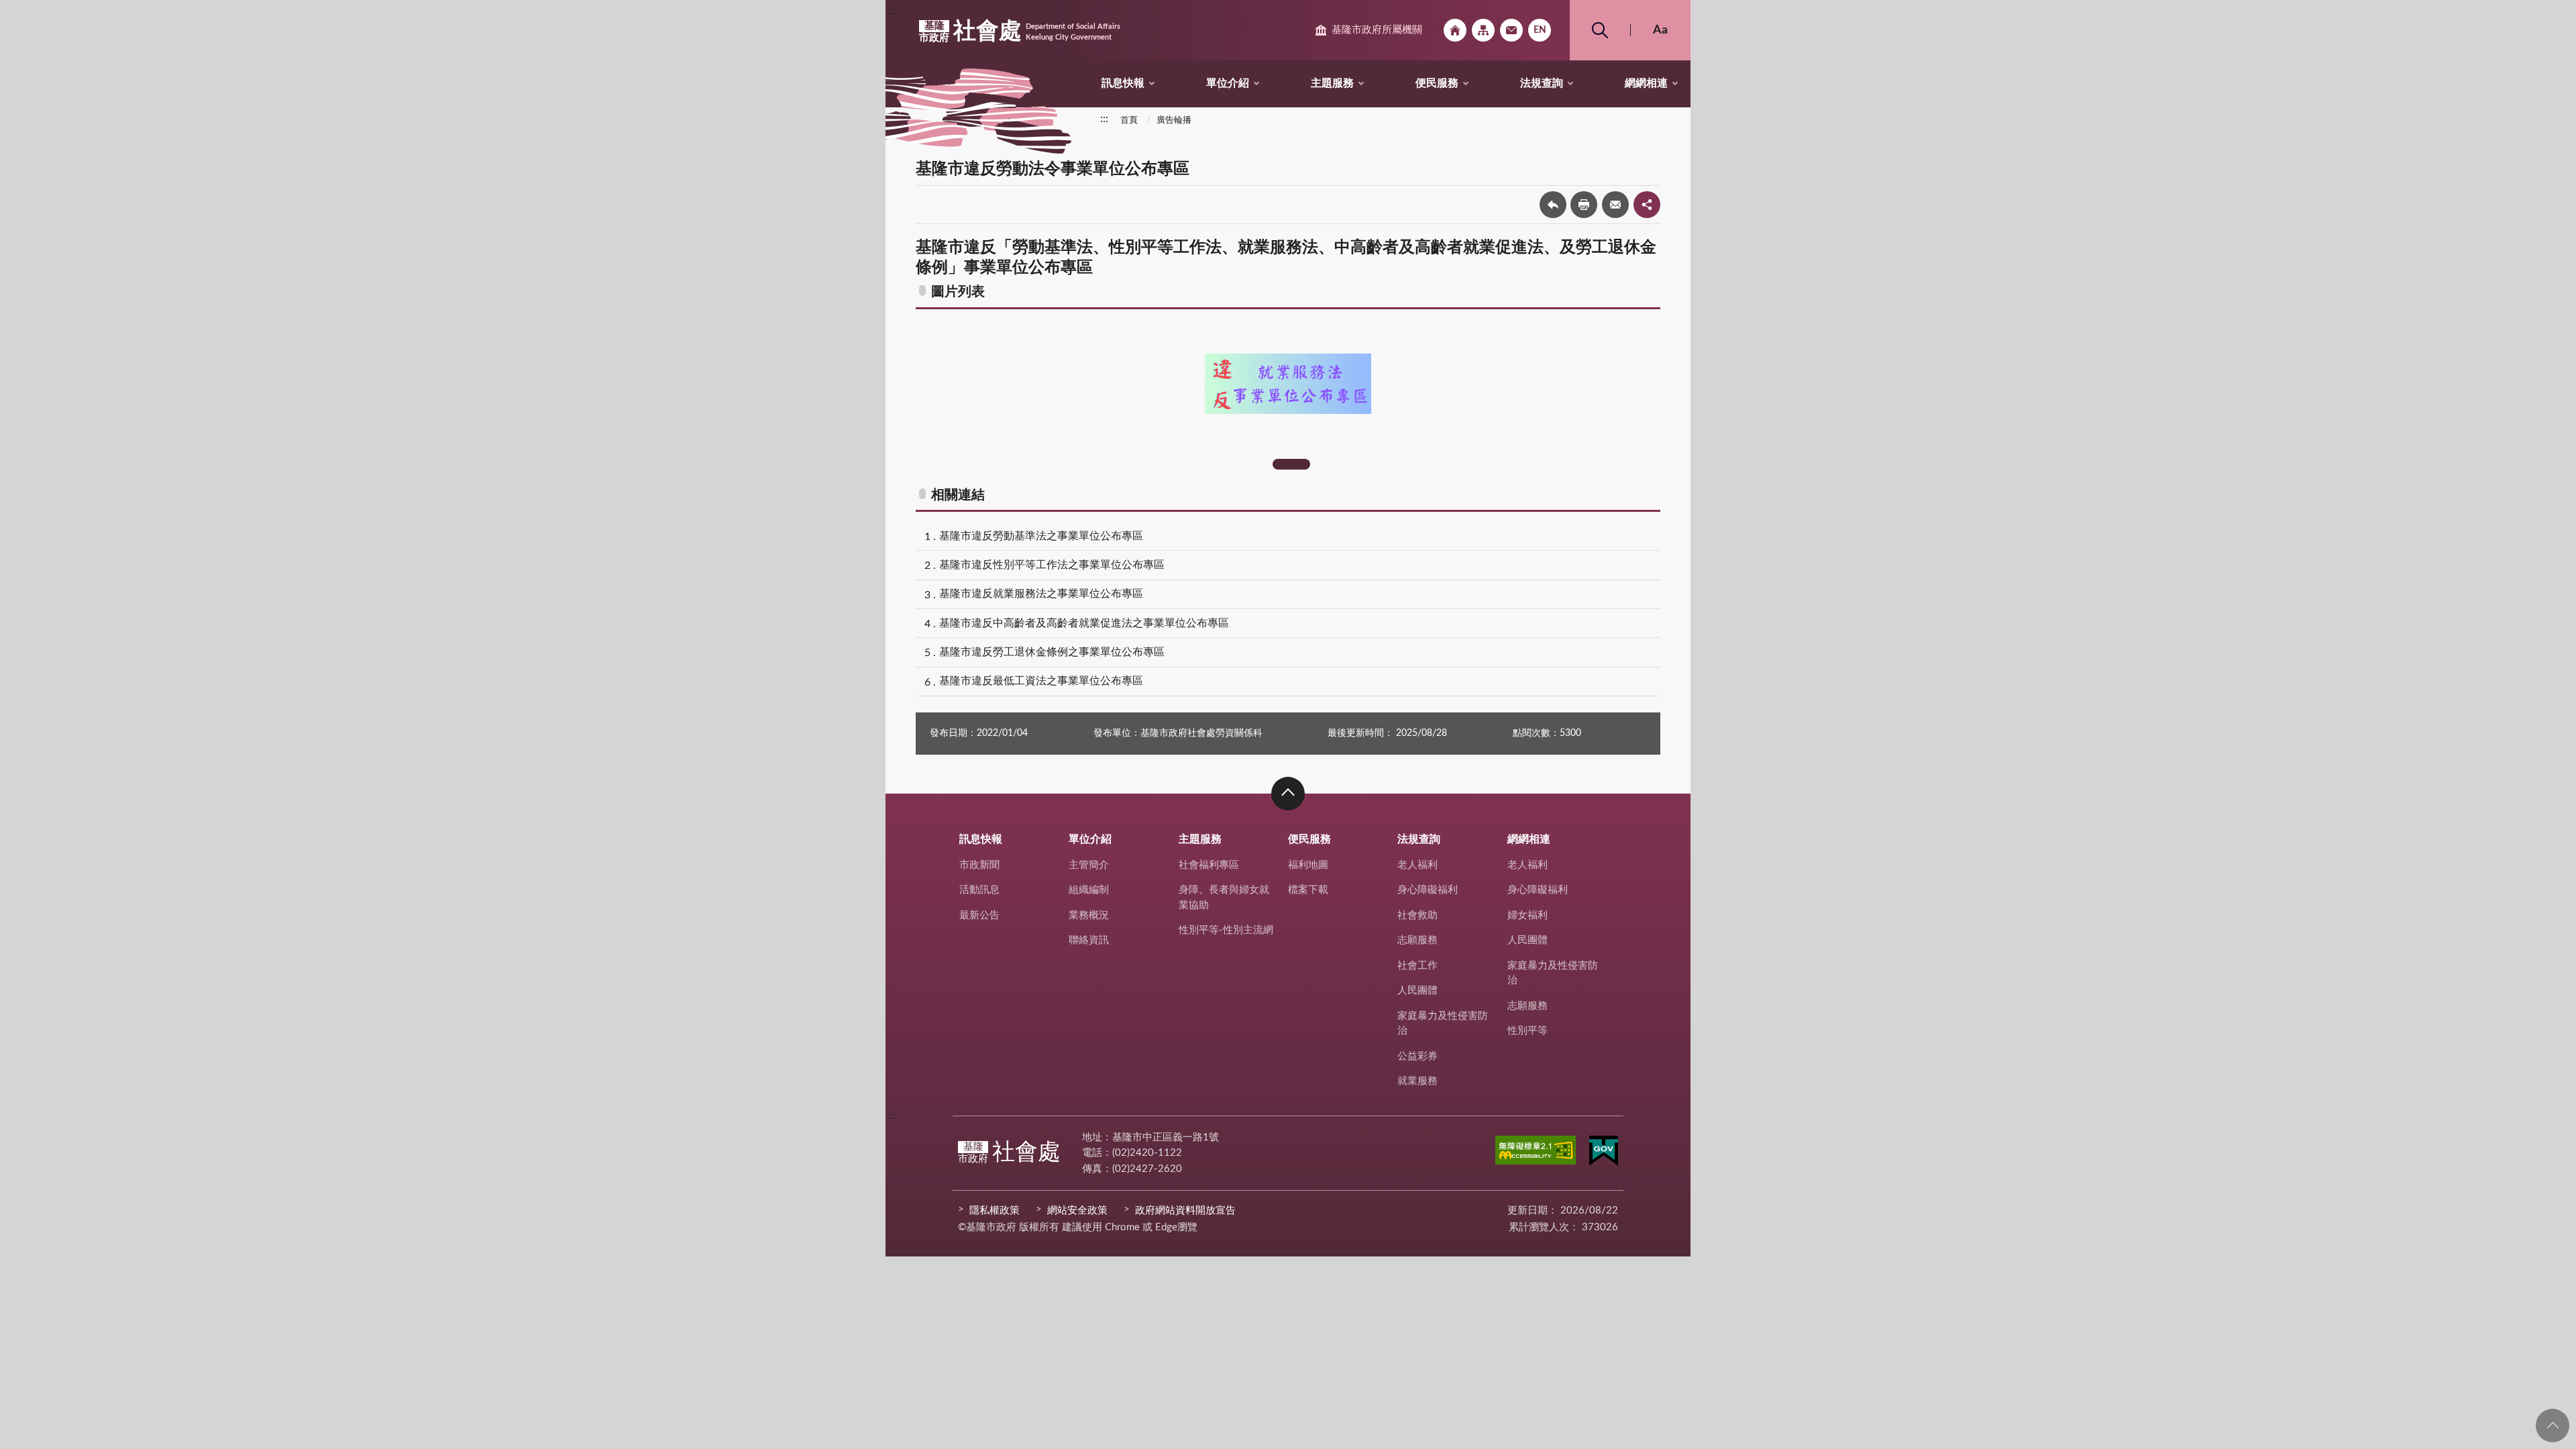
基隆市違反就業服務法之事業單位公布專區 (1041, 594)
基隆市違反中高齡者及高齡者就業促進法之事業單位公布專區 (1084, 623)
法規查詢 (1542, 83)
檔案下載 (1308, 890)
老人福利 (1417, 865)
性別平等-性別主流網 (1226, 930)
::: (893, 11)
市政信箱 (1511, 30)
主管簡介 (1089, 865)
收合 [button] (1288, 794)
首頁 (1129, 120)
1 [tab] (1291, 464)
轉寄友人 (1615, 205)
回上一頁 (1553, 205)
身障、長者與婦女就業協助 (1224, 898)
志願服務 (1417, 940)
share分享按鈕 (1647, 205)
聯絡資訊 (1089, 940)
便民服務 (1437, 83)
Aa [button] (1660, 30)
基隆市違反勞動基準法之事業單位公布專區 (1041, 536)
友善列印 (1584, 205)
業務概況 (1089, 915)
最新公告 (979, 915)
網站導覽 (1483, 30)
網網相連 (1646, 83)
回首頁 (1455, 30)
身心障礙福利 (1428, 890)
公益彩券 (1417, 1056)
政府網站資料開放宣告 (1185, 1211)
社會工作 (1417, 966)
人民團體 (1417, 990)
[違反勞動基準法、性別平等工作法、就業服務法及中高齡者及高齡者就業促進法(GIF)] (1288, 384)
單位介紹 (1228, 83)
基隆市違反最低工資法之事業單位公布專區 (1041, 681)
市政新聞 (979, 865)
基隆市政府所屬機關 (1377, 30)
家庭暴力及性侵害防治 (1443, 1024)
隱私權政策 (995, 1211)
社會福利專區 (1209, 865)
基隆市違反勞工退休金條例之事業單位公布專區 (1052, 652)
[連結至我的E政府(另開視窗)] (1604, 1153)
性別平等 (1527, 1031)
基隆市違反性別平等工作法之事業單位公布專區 (1052, 565)
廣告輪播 (1174, 120)
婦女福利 (1527, 915)
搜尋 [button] (1600, 30)
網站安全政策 (1077, 1211)
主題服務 (1332, 83)
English (1540, 30)
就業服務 (1417, 1081)
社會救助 (1417, 915)
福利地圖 (1308, 865)
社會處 (1020, 32)
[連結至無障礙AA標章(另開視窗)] (1536, 1152)
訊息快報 (1123, 83)
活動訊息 (979, 890)
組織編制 (1089, 890)
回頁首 (2553, 1426)
